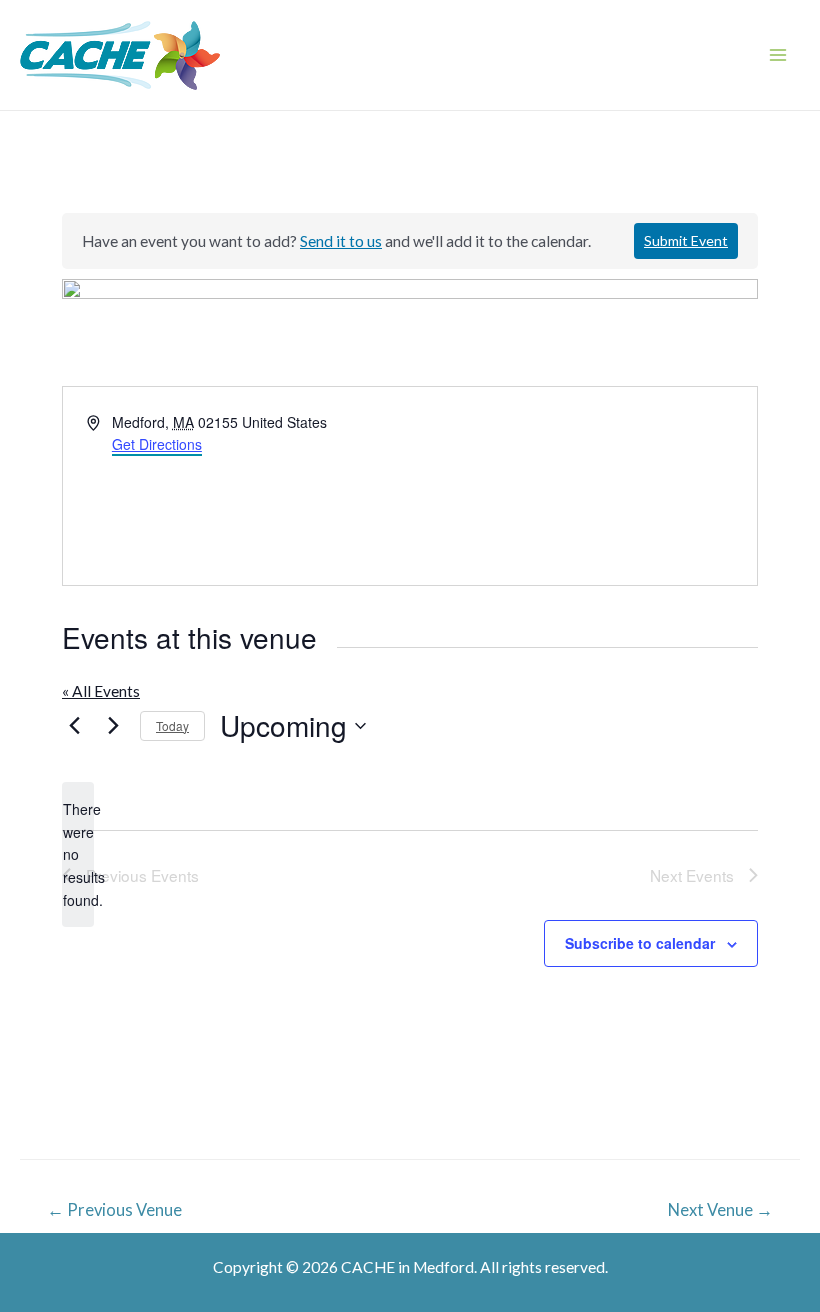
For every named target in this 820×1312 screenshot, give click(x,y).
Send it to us (341, 241)
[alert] (78, 854)
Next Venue (720, 1210)
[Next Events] (113, 726)
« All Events (101, 691)
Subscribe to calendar (640, 943)
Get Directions (157, 444)
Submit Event (686, 240)
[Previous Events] (74, 726)
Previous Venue (114, 1210)
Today (172, 725)
